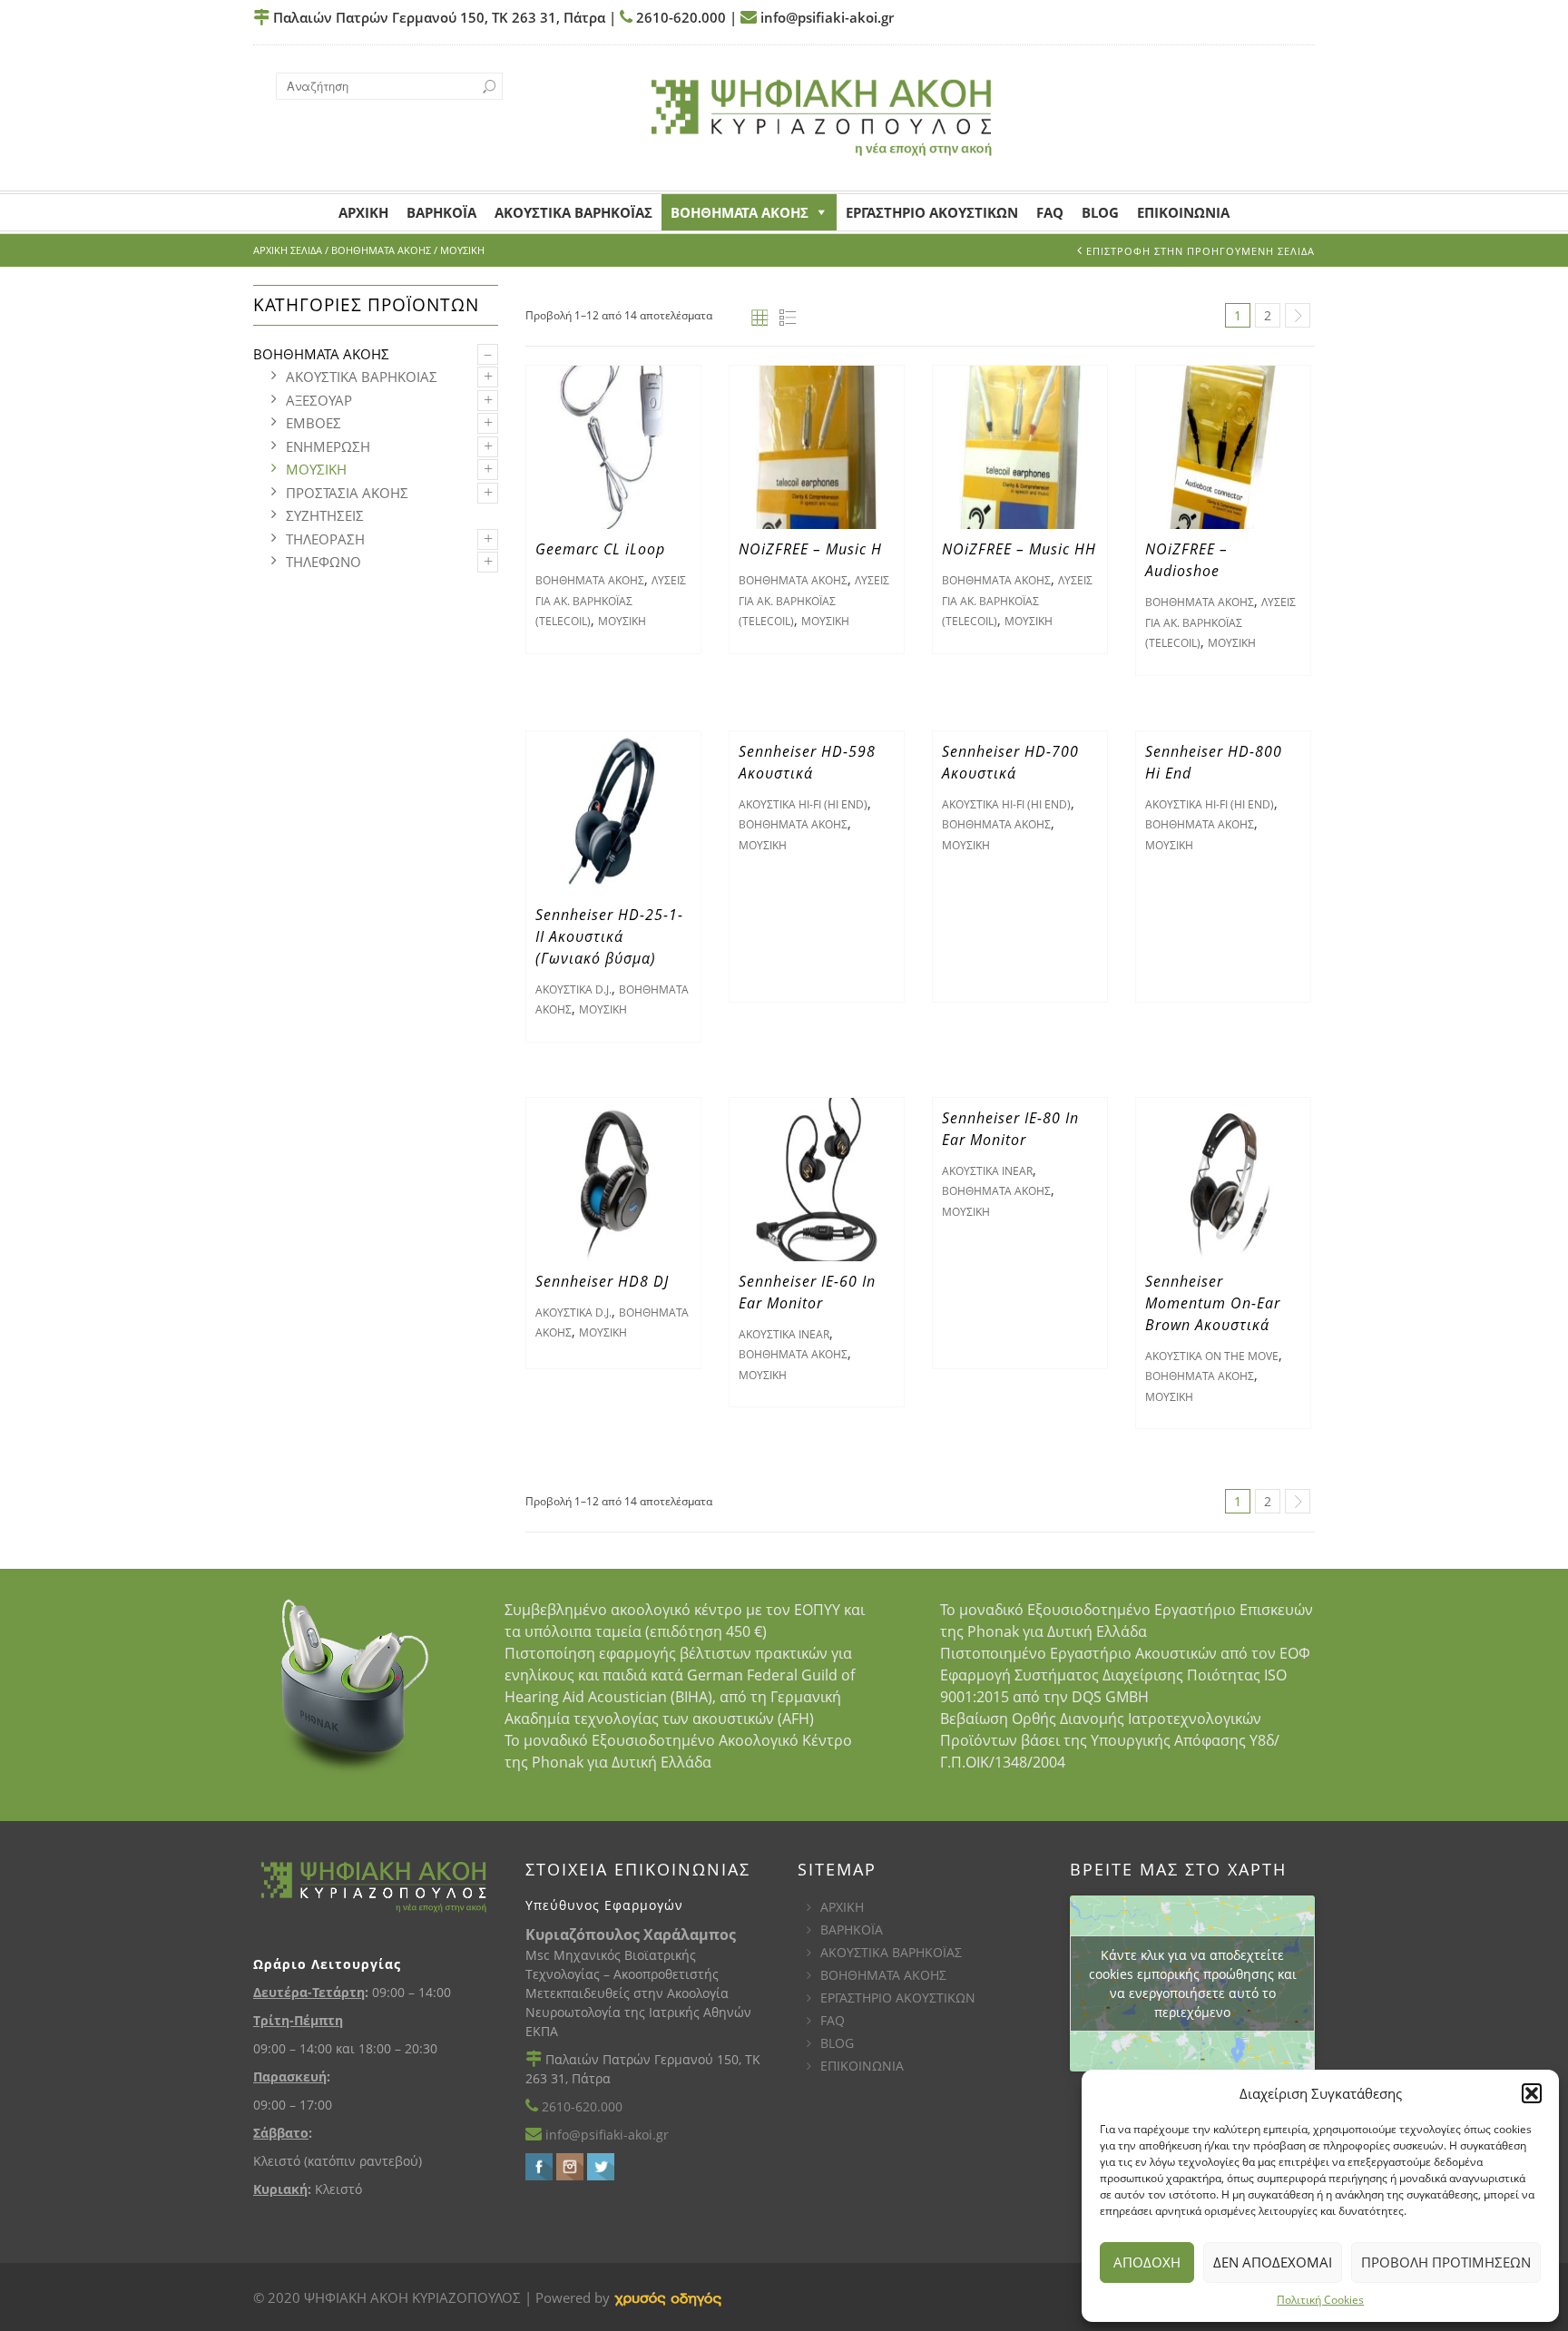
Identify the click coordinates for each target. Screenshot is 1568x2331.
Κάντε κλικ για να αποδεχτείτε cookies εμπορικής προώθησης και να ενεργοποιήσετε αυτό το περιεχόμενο (1193, 1983)
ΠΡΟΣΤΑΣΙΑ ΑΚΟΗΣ (347, 493)
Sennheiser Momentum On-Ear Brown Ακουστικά (1213, 1303)
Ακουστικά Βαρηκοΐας (573, 212)
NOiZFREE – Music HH (1019, 549)
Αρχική (363, 212)
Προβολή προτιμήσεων (1446, 2262)
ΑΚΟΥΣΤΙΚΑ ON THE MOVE (1212, 1356)
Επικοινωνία (1183, 212)
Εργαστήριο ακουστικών (932, 212)
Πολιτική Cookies (1320, 2300)
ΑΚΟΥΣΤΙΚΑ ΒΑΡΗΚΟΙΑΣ (362, 377)
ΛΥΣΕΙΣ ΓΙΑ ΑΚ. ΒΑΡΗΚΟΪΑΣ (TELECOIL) (611, 601)
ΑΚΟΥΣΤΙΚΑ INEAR (784, 1334)
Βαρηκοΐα (441, 212)
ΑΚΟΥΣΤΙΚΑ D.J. (573, 989)
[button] (1532, 2093)
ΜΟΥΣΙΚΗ (316, 469)
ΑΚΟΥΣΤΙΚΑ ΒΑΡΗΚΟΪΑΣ (891, 1952)
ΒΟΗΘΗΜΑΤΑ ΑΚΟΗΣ (740, 212)
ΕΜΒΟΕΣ (314, 423)
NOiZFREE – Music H (810, 549)
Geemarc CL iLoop (600, 549)
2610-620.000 (679, 17)
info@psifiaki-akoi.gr (825, 17)
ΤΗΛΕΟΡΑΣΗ (325, 539)
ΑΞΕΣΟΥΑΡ (319, 400)
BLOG (837, 2043)
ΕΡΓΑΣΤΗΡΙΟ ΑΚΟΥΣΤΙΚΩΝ (898, 1998)
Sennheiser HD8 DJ (602, 1281)
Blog (1100, 212)
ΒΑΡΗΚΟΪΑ (852, 1929)
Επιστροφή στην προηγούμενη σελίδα (1200, 251)
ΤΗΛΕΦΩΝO (323, 562)
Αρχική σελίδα (288, 250)
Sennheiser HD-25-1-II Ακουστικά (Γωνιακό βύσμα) (609, 936)
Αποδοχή (1147, 2262)
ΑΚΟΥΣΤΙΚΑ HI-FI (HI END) (803, 804)
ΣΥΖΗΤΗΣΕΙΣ (325, 515)
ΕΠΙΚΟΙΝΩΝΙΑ (862, 2066)
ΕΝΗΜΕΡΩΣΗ (328, 446)
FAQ (1050, 212)
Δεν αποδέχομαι (1273, 2262)
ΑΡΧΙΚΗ (842, 1907)
